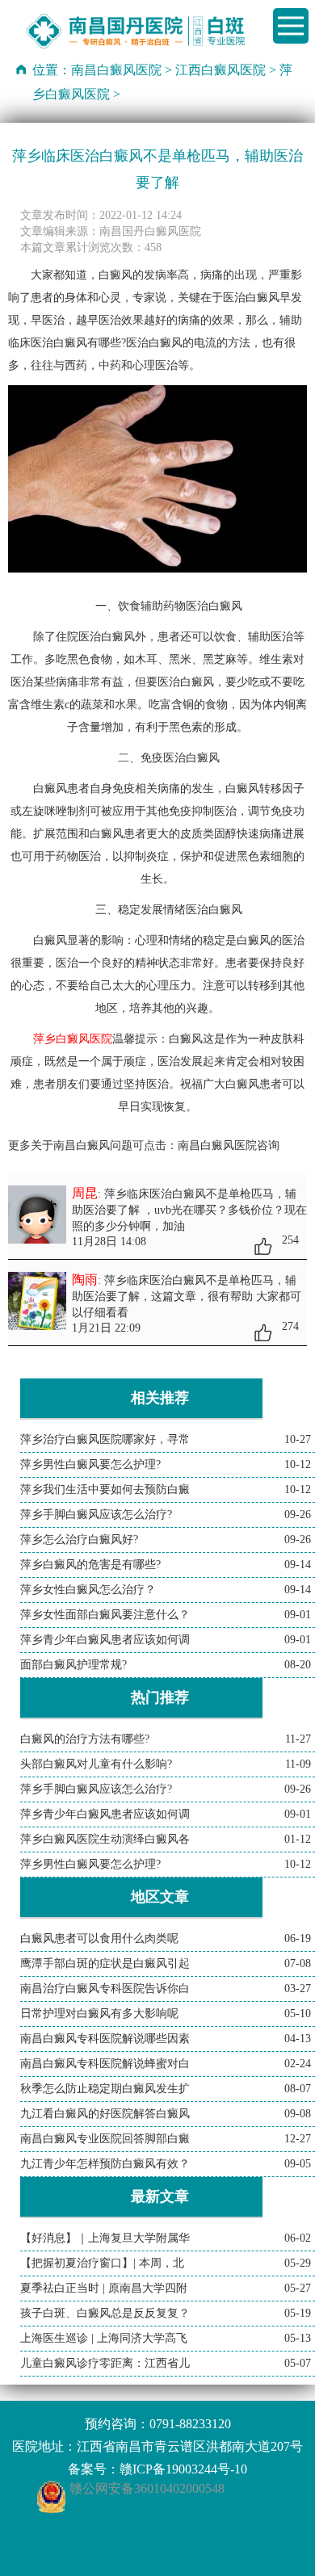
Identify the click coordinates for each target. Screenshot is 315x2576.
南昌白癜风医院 (116, 70)
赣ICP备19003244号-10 (183, 2469)
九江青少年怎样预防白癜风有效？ (105, 2164)
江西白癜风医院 (220, 70)
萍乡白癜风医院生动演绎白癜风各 (105, 1839)
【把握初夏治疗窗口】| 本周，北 (102, 2263)
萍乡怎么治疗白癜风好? (79, 1540)
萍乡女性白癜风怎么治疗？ (88, 1590)
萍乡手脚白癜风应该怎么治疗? (96, 1515)
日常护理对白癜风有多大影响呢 (99, 2014)
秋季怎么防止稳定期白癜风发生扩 (105, 2089)
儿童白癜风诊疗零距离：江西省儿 (105, 2363)
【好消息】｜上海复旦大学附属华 (105, 2238)
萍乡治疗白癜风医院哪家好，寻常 (105, 1439)
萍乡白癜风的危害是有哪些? (90, 1565)
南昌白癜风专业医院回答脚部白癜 (105, 2139)
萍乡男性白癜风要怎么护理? (90, 1464)
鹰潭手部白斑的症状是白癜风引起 (105, 1963)
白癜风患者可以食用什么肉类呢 (99, 1938)
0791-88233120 (190, 2424)
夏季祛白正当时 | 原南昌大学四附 (104, 2288)
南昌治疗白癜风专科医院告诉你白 (105, 1989)
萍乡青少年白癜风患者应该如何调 (105, 1640)
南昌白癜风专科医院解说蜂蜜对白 (105, 2064)
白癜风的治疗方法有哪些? (85, 1739)
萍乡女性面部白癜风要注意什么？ (105, 1615)
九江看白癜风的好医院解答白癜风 (105, 2114)
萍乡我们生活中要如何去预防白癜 (105, 1489)
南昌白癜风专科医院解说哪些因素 (105, 2039)
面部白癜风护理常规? (73, 1665)
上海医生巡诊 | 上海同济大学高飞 (104, 2338)
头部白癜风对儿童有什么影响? (96, 1764)
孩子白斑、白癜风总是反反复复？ (105, 2313)
